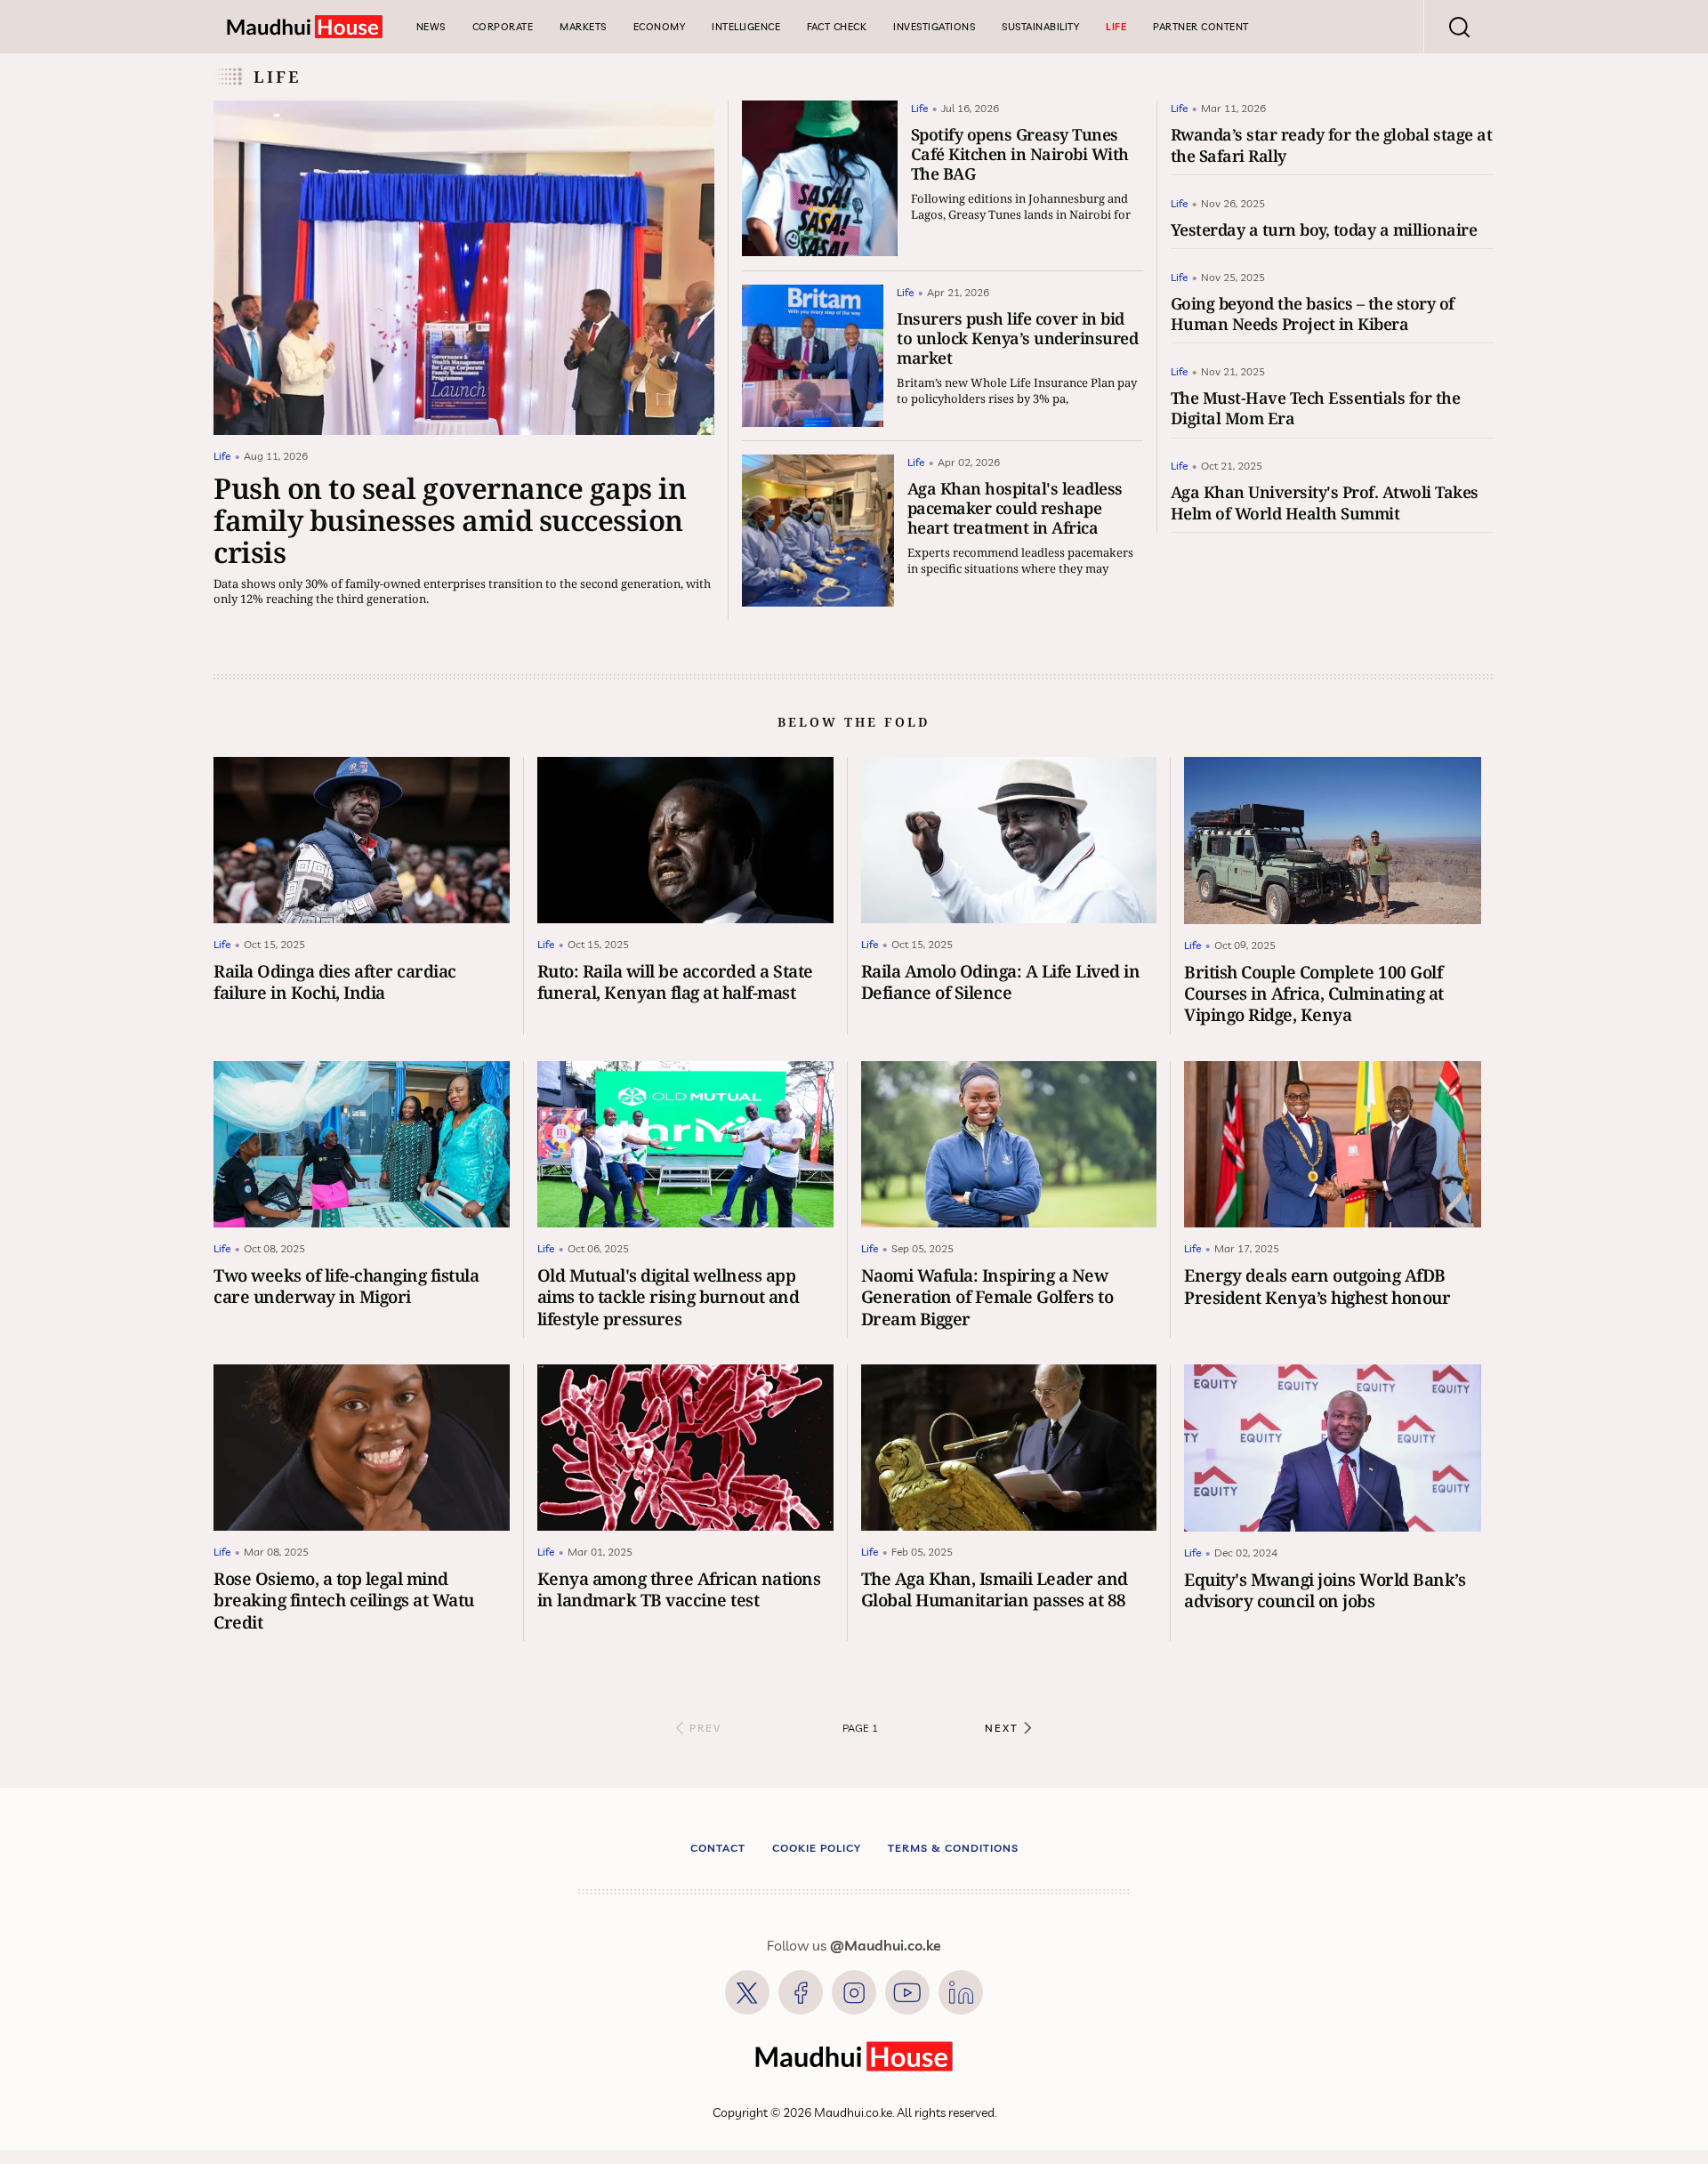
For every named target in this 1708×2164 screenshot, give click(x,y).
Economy (660, 27)
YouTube (907, 1992)
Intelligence (746, 27)
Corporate (503, 27)
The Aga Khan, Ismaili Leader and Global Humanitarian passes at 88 (995, 1589)
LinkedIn (961, 1992)
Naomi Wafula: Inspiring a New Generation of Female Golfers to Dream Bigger (987, 1297)
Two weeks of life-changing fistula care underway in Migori (346, 1286)
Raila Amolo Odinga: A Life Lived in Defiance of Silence (1001, 981)
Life (1116, 27)
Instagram (854, 1992)
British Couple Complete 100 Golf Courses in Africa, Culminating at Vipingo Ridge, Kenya (1314, 994)
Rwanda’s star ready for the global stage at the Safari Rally (1332, 145)
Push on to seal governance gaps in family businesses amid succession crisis (450, 520)
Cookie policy (817, 1848)
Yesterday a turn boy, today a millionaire (1324, 229)
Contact (718, 1848)
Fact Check (837, 27)
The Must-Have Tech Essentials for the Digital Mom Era (1316, 408)
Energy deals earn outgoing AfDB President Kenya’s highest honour (1317, 1286)
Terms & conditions (953, 1848)
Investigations (934, 27)
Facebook (801, 1992)
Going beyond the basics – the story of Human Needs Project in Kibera (1313, 314)
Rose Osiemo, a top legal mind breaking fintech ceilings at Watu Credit (344, 1600)
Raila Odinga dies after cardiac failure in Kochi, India (335, 981)
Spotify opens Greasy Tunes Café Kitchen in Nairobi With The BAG (1020, 154)
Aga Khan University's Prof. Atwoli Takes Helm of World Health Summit (1325, 502)
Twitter (747, 1992)
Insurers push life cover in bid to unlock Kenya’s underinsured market (1017, 338)
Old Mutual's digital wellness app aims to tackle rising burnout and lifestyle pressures (669, 1297)
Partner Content (1201, 27)
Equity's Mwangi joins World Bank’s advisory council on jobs (1325, 1590)
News (431, 27)
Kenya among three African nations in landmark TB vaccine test (679, 1589)
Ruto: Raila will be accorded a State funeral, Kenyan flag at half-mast (675, 981)
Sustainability (1040, 27)
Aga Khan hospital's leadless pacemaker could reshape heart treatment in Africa (1015, 508)
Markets (583, 27)
